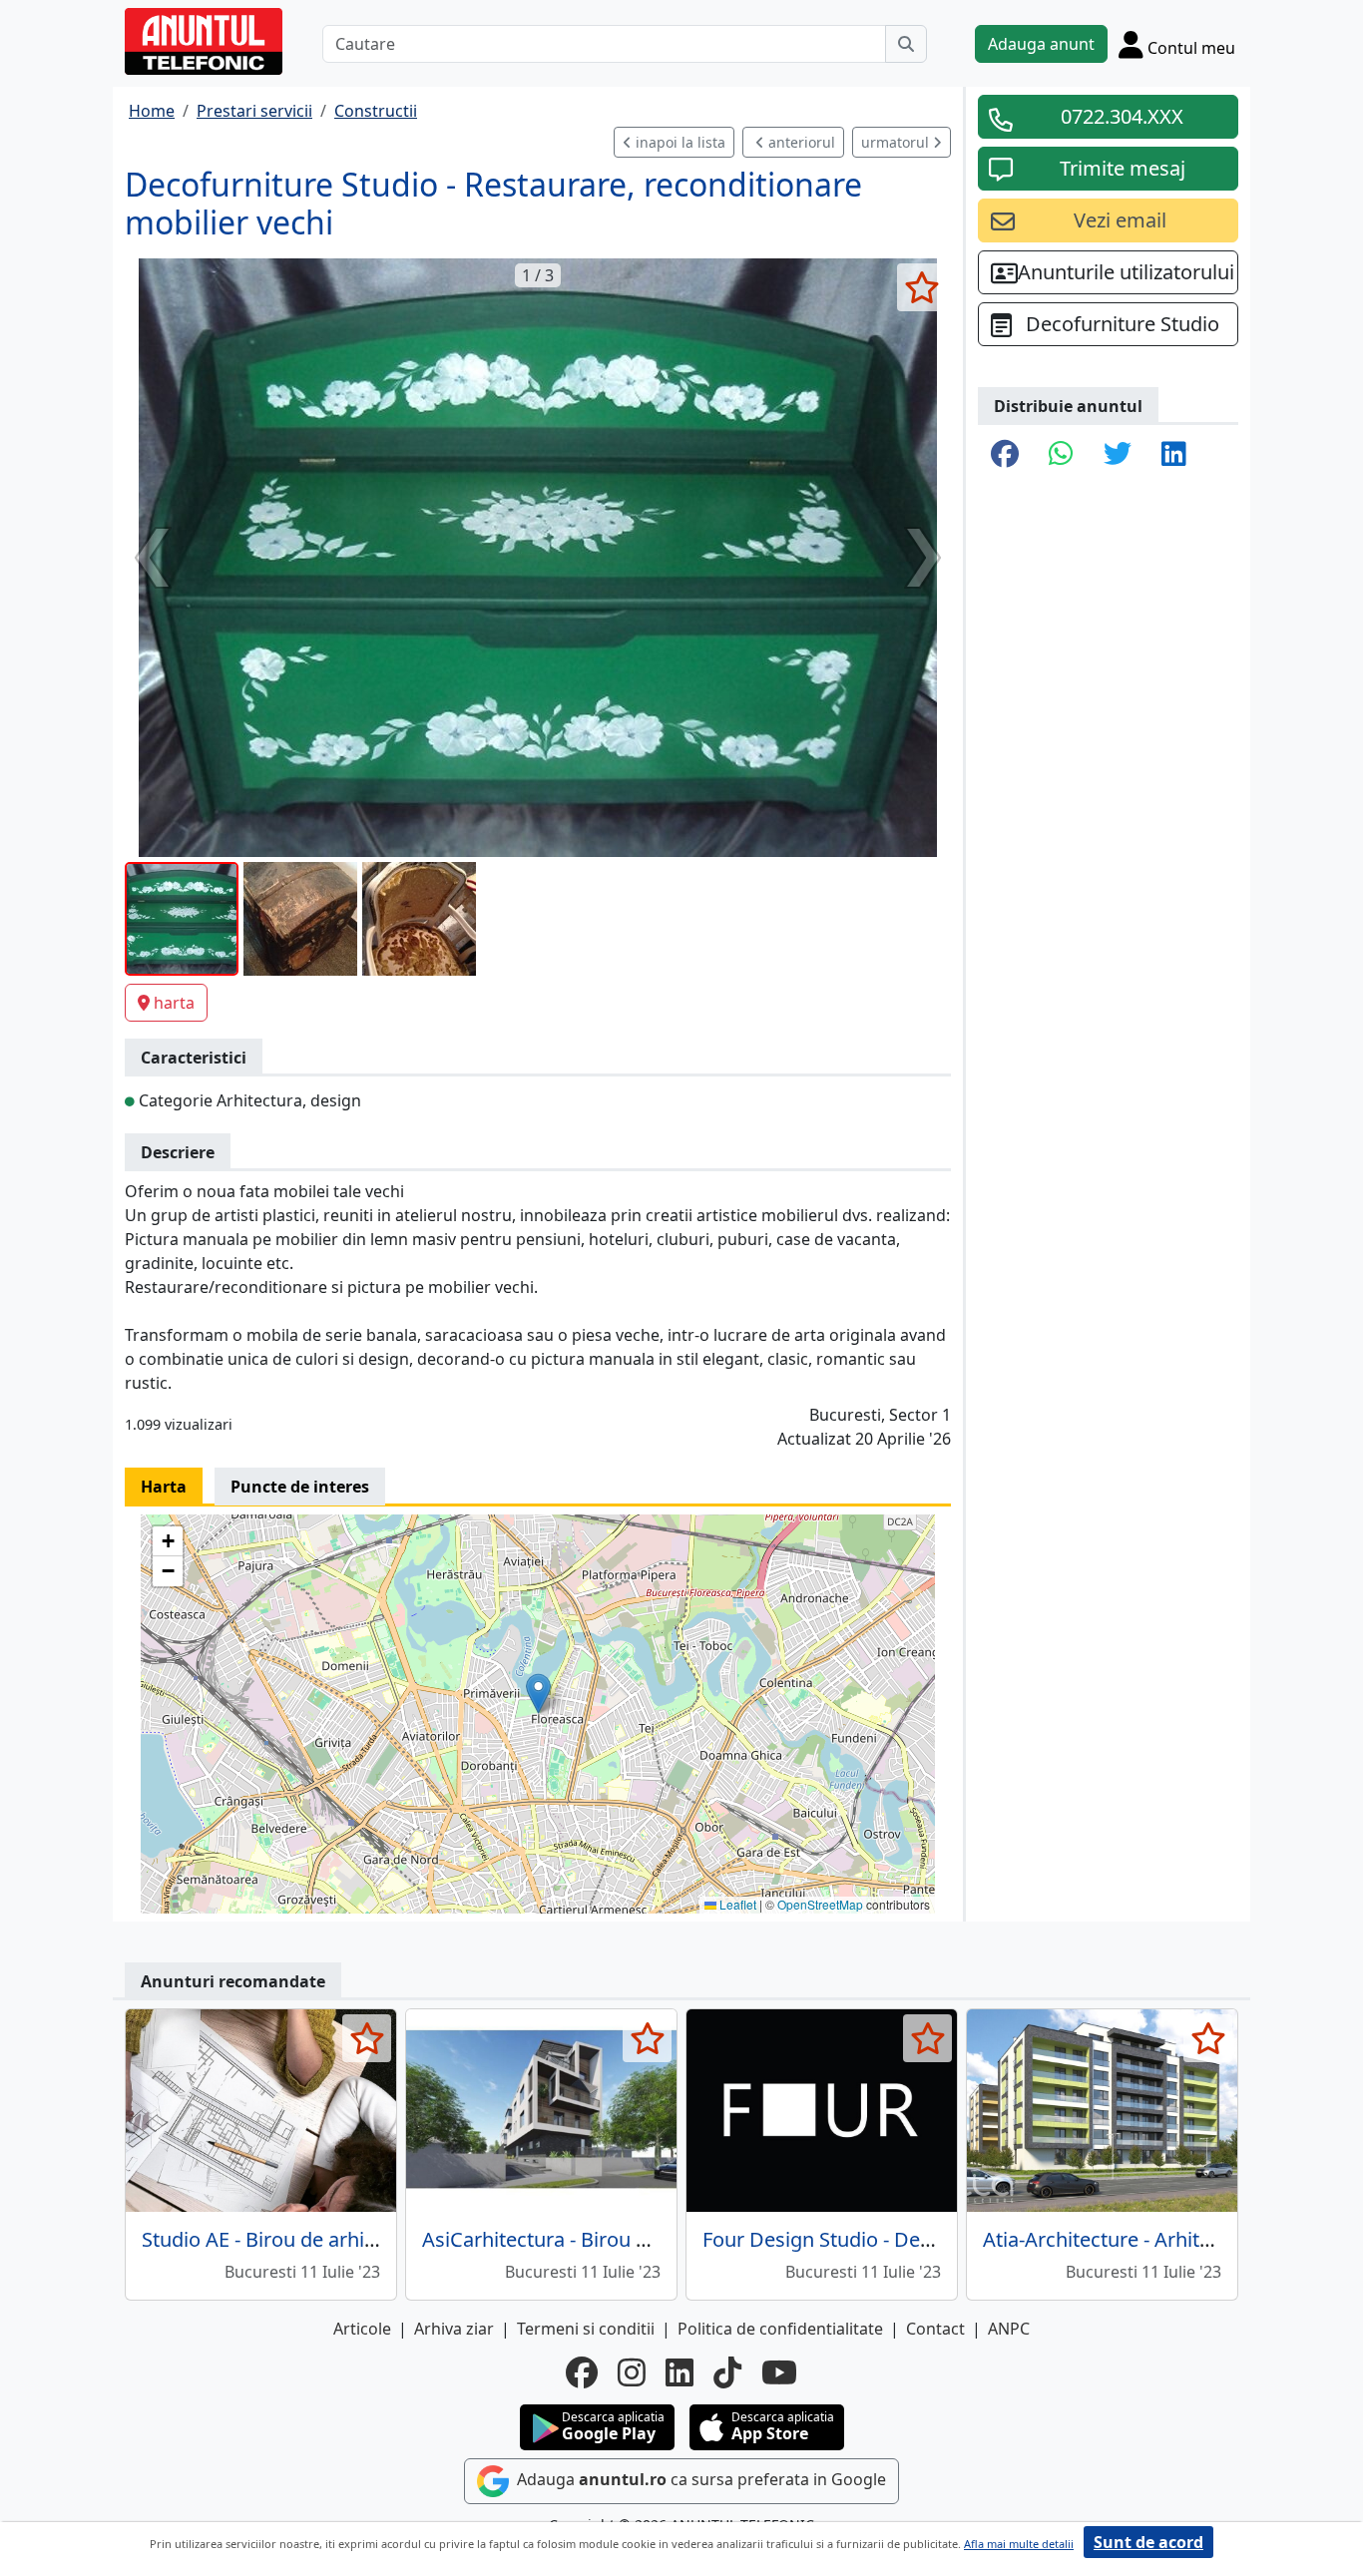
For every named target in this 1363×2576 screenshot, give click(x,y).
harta (174, 1003)
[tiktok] (727, 2372)
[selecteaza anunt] (921, 287)
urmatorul (897, 142)
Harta (164, 1487)
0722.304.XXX (1122, 116)
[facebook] (582, 2372)
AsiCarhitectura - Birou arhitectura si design (623, 2239)
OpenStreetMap (820, 1904)
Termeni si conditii (586, 2329)
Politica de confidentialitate (780, 2329)
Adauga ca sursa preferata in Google (699, 2479)
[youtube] (779, 2372)
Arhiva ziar (454, 2329)
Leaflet (736, 1904)
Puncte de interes (300, 1487)
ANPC (1009, 2329)
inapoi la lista (679, 142)
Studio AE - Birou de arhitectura (286, 2239)
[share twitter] (1118, 455)
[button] (538, 1694)
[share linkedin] (1174, 455)
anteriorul (800, 142)
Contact (935, 2329)
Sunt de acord (1148, 2542)
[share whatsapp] (1061, 455)
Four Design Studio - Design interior (867, 2239)
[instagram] (632, 2372)
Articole (362, 2329)
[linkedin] (680, 2372)
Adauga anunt (1041, 44)
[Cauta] (906, 44)
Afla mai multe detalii (1019, 2544)
